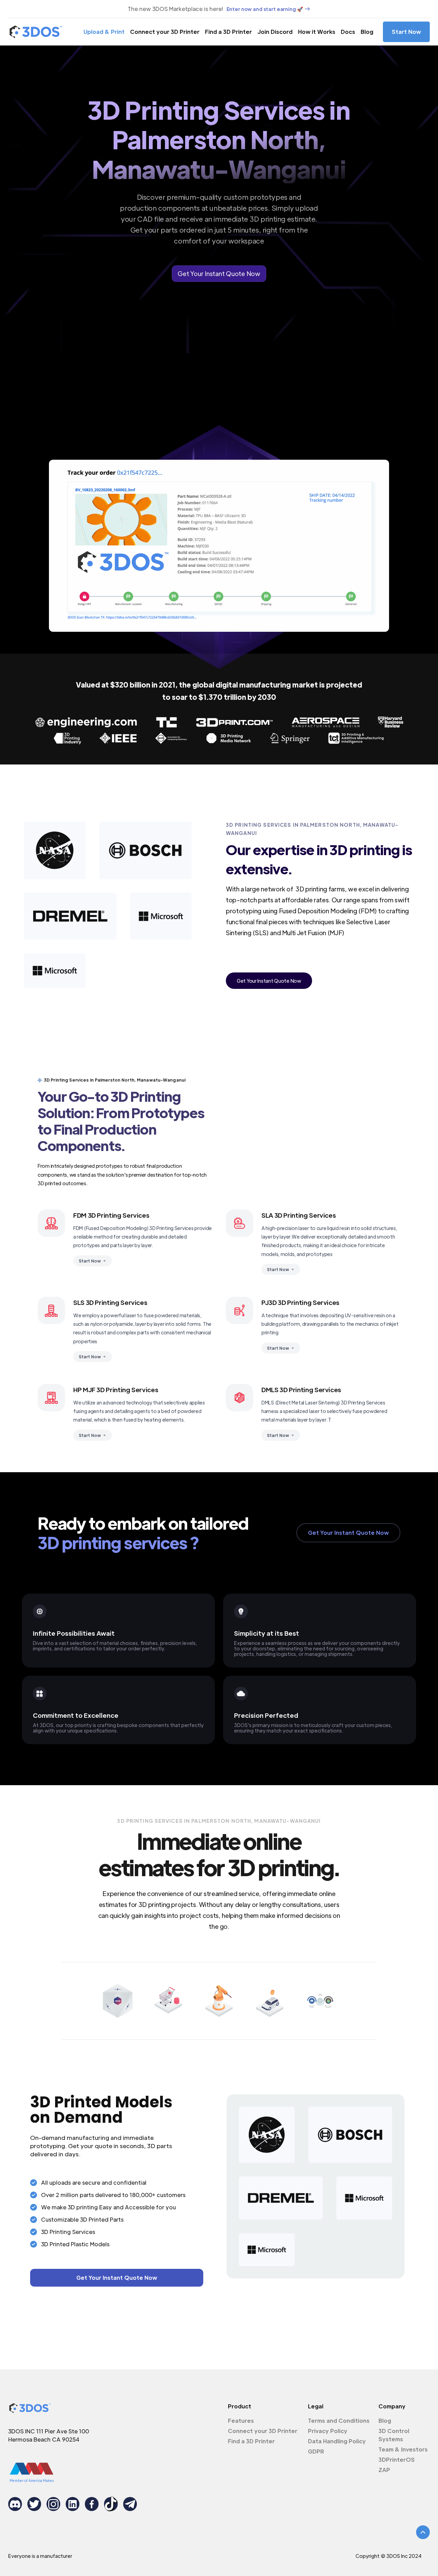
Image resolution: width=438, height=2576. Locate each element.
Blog (367, 32)
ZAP (384, 2470)
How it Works (317, 32)
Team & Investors (403, 2449)
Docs (348, 32)
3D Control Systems (394, 2435)
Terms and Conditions (339, 2421)
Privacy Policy (328, 2431)
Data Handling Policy (337, 2441)
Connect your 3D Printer (165, 32)
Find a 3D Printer (228, 32)
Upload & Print (104, 32)
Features (241, 2421)
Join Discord (275, 32)
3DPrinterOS (397, 2460)
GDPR (316, 2451)
